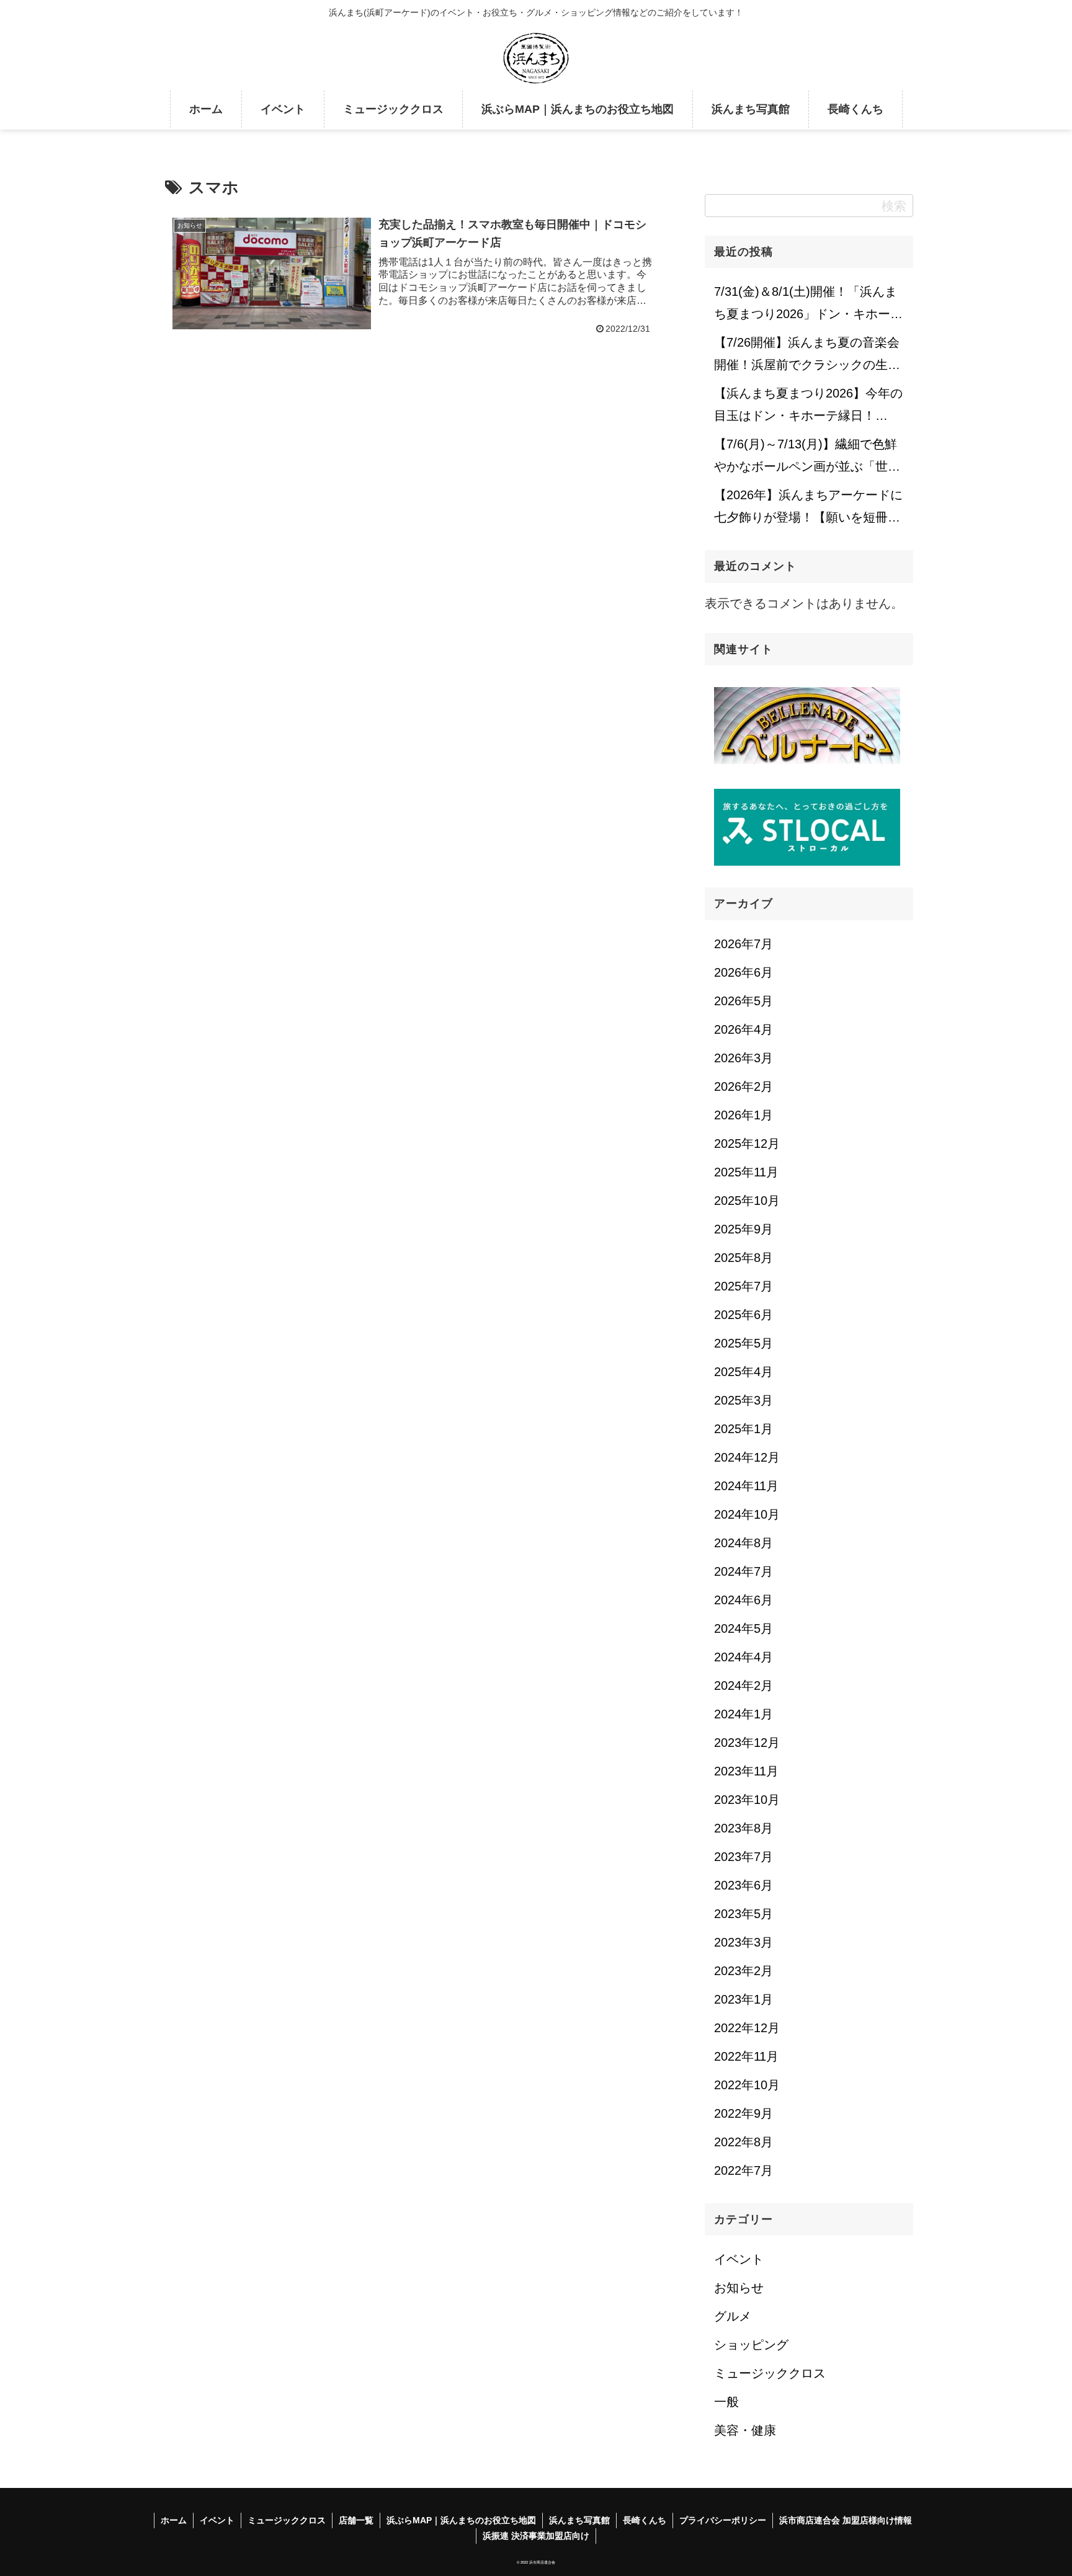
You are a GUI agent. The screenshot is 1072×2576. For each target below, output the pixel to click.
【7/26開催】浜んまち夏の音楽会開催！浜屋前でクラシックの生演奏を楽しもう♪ (807, 357)
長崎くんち (645, 2520)
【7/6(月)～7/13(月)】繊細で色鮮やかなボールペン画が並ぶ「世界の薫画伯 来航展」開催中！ (807, 459)
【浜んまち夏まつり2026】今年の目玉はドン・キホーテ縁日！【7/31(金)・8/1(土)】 (808, 408)
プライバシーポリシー (723, 2520)
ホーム (174, 2520)
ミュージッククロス (287, 2520)
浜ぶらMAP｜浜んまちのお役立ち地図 (461, 2520)
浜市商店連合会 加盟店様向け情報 (846, 2520)
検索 (894, 206)
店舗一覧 (356, 2520)
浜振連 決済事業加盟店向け (536, 2536)
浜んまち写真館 (579, 2520)
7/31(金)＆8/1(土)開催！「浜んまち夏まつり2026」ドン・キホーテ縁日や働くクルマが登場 (808, 306)
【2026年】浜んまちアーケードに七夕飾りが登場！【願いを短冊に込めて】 (808, 510)
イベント (217, 2520)
